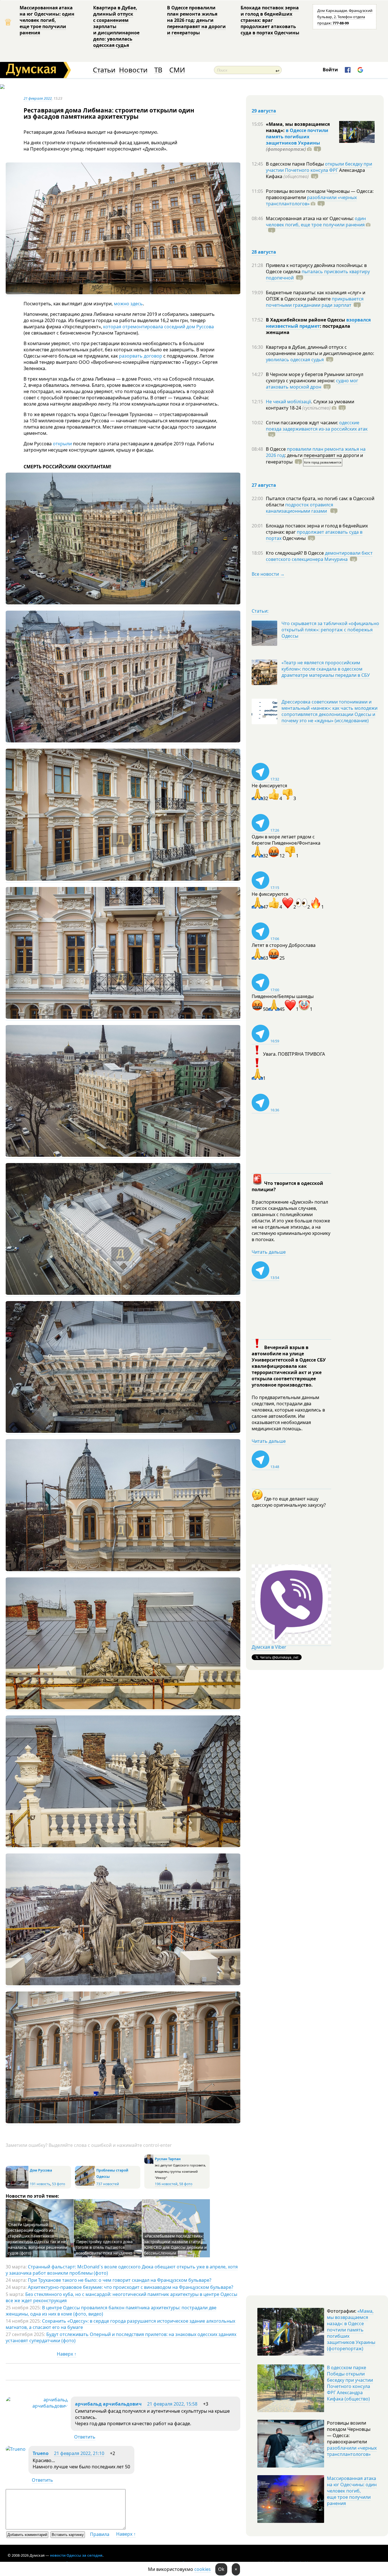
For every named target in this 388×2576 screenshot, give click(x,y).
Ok (221, 2569)
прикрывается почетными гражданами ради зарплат (315, 302)
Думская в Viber (269, 1647)
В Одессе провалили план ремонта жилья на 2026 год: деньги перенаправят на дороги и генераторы (196, 20)
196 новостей (166, 2184)
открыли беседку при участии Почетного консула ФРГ (319, 167)
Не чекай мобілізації (288, 402)
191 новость (40, 2184)
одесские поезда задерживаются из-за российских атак (317, 426)
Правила (100, 2534)
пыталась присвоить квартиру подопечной (318, 275)
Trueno (41, 2453)
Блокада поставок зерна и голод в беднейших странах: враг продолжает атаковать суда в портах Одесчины (270, 20)
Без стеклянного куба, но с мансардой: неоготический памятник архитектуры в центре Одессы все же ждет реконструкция (121, 2297)
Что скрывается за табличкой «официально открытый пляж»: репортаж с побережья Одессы (330, 630)
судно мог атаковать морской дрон (312, 384)
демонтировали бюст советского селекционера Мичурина (319, 556)
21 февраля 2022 (38, 98)
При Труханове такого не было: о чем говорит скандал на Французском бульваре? (120, 2280)
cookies (203, 2569)
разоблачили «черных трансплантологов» (311, 201)
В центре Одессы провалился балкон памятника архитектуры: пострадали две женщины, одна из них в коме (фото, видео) (111, 2311)
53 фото (59, 2184)
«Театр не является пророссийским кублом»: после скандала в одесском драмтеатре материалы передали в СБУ (326, 669)
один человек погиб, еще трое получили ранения (316, 222)
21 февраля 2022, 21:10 (79, 2453)
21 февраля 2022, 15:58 (172, 2404)
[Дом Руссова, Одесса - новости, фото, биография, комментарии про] (17, 2187)
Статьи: (260, 611)
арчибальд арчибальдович (108, 2404)
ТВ (158, 70)
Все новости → (268, 574)
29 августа (264, 111)
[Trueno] (16, 2449)
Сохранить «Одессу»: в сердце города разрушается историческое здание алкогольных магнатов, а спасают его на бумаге (120, 2324)
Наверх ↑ (67, 2354)
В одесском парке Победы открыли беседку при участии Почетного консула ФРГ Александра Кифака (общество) (350, 2383)
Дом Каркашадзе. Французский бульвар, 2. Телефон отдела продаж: (345, 17)
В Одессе (276, 449)
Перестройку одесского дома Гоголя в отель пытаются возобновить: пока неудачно (104, 2247)
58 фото (186, 2184)
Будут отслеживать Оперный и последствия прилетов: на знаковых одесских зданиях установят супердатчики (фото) (121, 2337)
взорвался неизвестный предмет (318, 323)
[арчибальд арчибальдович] (37, 2406)
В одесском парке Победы (295, 164)
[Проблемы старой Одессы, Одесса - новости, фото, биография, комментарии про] (85, 2184)
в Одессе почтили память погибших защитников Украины (297, 137)
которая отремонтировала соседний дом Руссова (158, 327)
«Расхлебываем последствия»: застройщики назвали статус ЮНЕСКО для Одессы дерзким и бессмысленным (175, 2244)
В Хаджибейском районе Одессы (306, 320)
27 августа (264, 485)
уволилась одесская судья (295, 360)
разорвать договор (141, 356)
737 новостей (108, 2184)
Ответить (85, 2437)
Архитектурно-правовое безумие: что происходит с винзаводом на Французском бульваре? (131, 2287)
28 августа (264, 252)
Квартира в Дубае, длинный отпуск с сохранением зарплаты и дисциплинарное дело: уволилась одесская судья (116, 26)
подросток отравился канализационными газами (300, 508)
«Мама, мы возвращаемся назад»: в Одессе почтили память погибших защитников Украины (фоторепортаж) (351, 2330)
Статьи (104, 70)
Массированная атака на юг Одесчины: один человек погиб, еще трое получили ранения (47, 20)
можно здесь (128, 304)
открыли (62, 444)
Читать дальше (269, 1252)
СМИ (177, 70)
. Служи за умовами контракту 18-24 (310, 405)
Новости (133, 70)
